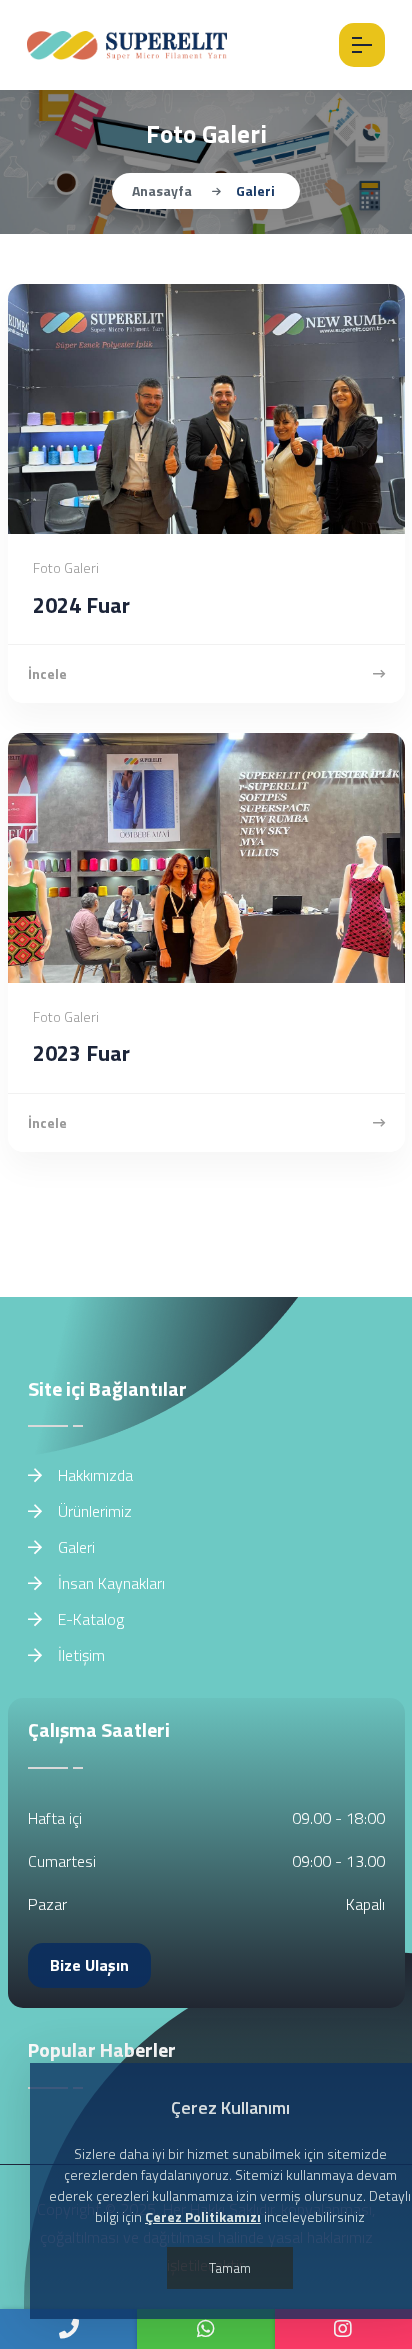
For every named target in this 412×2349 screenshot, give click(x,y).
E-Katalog (89, 1619)
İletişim (79, 1655)
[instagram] (343, 2329)
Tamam (230, 2267)
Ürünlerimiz (93, 1511)
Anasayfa (162, 190)
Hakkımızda (93, 1475)
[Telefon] (68, 2329)
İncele (47, 673)
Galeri (74, 1547)
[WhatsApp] (205, 2329)
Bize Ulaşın (89, 1965)
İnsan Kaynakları (109, 1583)
